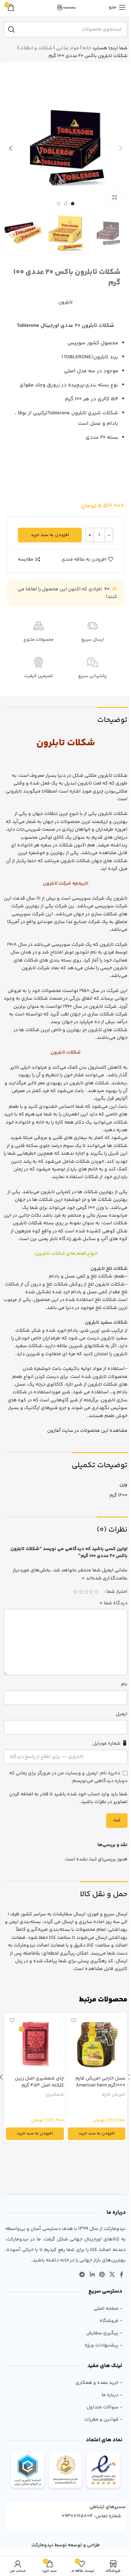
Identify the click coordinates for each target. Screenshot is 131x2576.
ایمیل (122, 1714)
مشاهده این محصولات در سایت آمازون (87, 1431)
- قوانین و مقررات (103, 2420)
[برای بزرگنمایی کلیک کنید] (114, 198)
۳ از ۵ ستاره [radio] (86, 1592)
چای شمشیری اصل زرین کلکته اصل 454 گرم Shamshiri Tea (39, 2085)
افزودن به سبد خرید (50, 535)
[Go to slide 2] (66, 204)
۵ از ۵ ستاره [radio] (76, 1592)
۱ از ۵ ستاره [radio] (97, 1592)
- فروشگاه (111, 2321)
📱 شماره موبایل (110, 1744)
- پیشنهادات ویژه (103, 2345)
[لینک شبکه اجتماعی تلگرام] (82, 2275)
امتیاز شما (117, 1592)
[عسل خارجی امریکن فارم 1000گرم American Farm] (97, 2043)
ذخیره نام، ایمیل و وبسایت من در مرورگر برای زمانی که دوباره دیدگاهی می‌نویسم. (68, 1777)
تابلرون (65, 302)
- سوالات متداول (104, 2407)
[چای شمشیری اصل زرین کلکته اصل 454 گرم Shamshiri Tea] (35, 2043)
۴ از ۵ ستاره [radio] (81, 1592)
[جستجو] (12, 29)
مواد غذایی (67, 48)
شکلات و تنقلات (36, 48)
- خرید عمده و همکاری (99, 2383)
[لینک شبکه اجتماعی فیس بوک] (122, 2275)
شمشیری (55, 2095)
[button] (121, 148)
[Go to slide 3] (59, 204)
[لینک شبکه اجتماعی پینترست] (102, 2275)
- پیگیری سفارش (104, 2333)
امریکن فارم (114, 2095)
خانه (87, 48)
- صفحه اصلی (108, 2309)
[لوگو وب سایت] (66, 7)
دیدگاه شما (113, 1603)
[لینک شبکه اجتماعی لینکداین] (92, 2275)
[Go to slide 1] (73, 204)
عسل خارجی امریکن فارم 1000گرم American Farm (100, 2082)
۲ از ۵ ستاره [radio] (91, 1592)
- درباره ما (112, 2395)
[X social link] (112, 2275)
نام (124, 1684)
